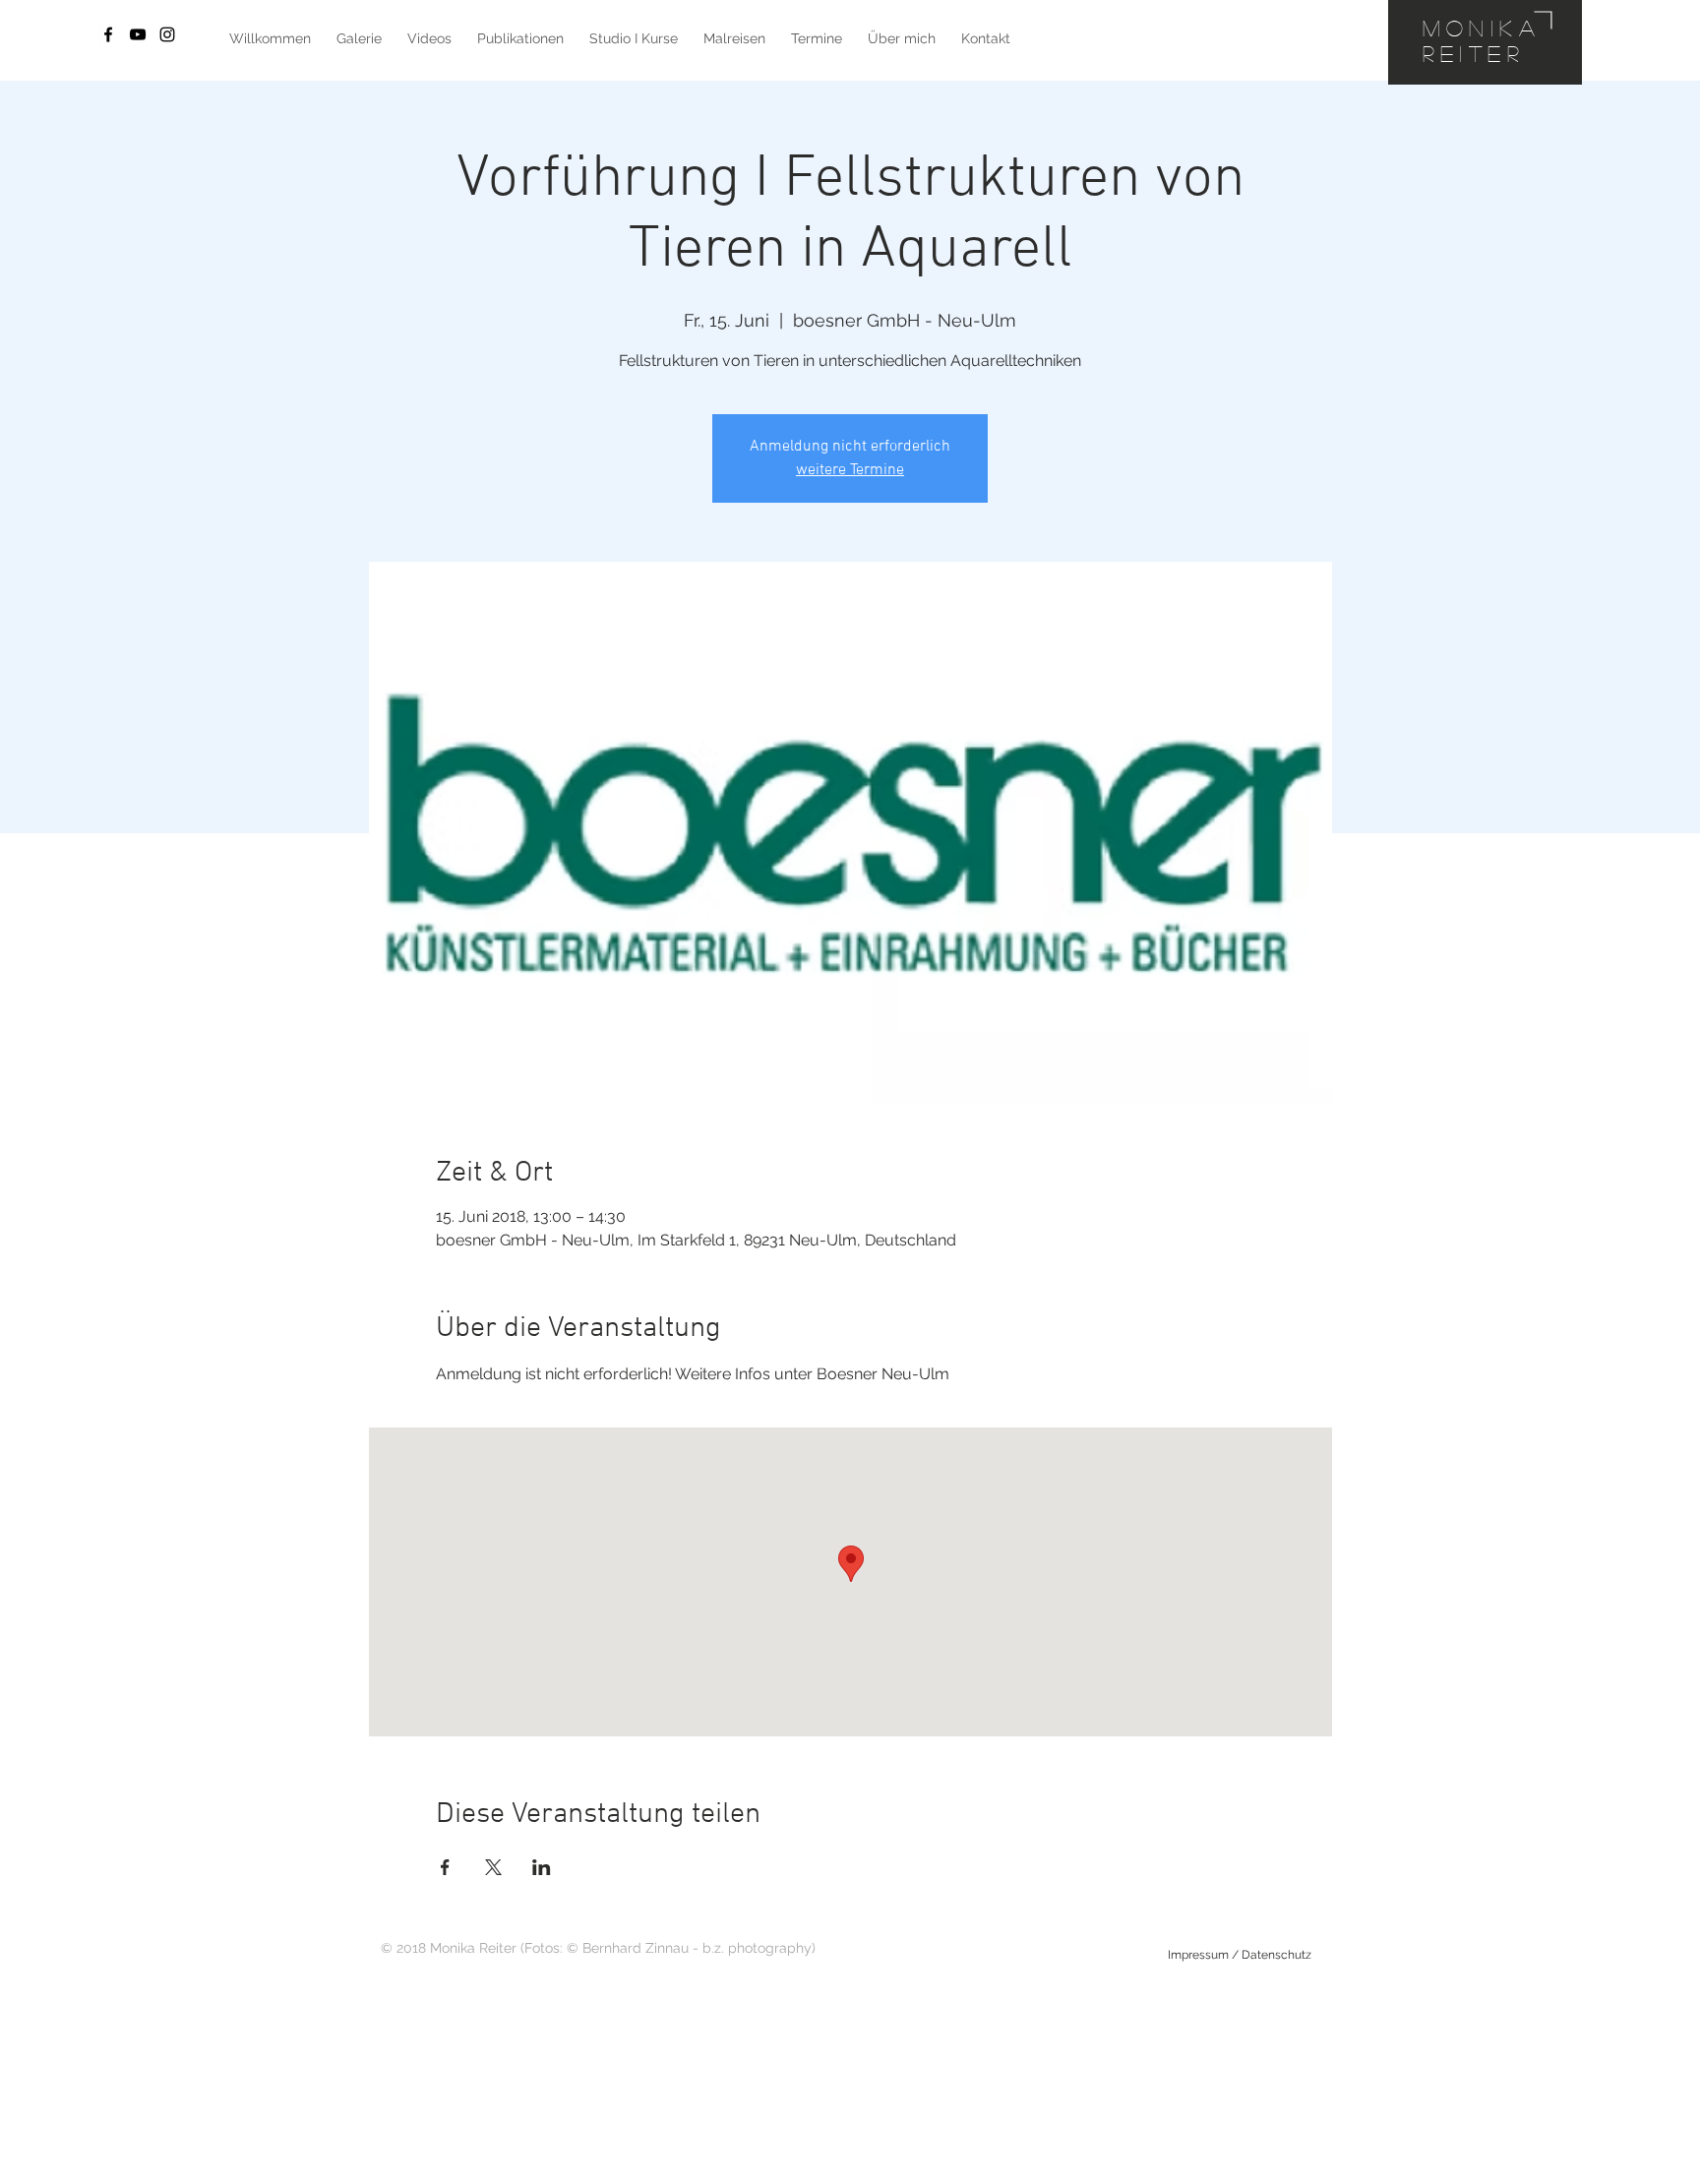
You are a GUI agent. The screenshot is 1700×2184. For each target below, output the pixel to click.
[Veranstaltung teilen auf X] (493, 1867)
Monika (1482, 28)
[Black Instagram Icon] (167, 34)
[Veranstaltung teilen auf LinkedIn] (542, 1867)
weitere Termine (850, 470)
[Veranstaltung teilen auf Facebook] (445, 1867)
